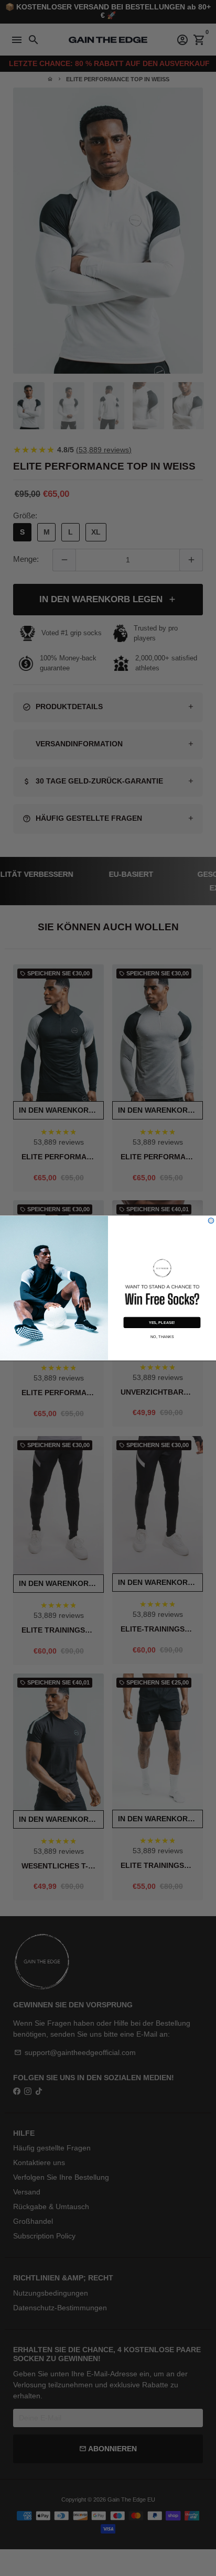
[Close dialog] (211, 1221)
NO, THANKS (162, 1336)
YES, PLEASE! (162, 1322)
